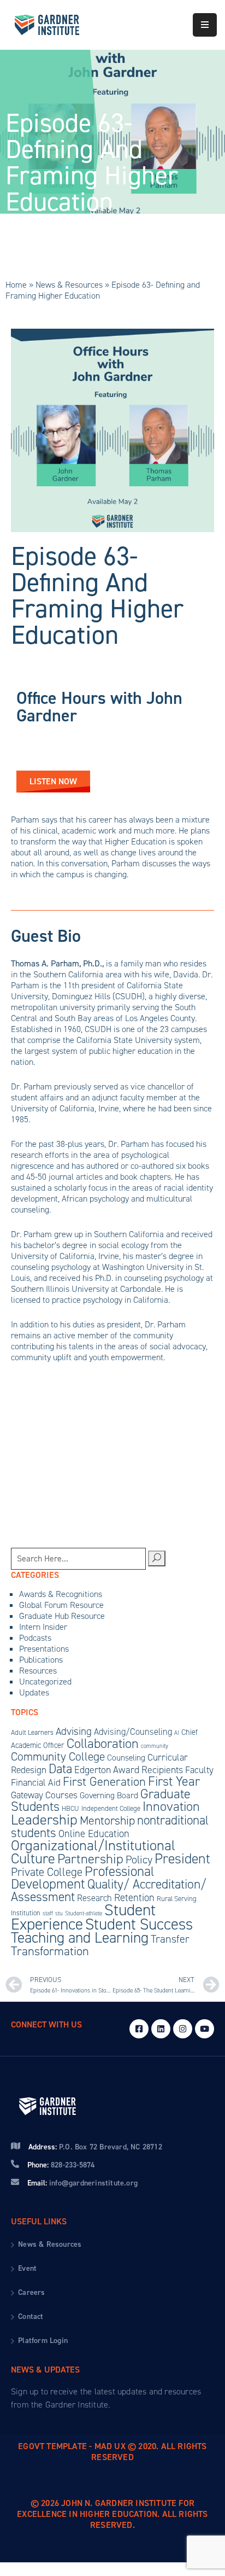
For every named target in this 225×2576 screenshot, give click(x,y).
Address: (95, 2147)
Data (60, 1769)
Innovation (171, 1806)
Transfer (170, 1939)
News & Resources (69, 285)
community (155, 1746)
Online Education (94, 1834)
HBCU (70, 1808)
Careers (31, 2292)
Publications (41, 1660)
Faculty (199, 1770)
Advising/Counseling (133, 1732)
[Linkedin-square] (161, 2029)
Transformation (50, 1951)
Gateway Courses (44, 1795)
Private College (47, 1872)
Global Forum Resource (61, 1605)
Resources (38, 1671)
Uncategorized (45, 1682)
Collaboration (103, 1744)
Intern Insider (43, 1627)
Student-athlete (84, 1913)
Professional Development (83, 1878)
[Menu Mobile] (205, 25)
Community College (58, 1756)
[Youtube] (205, 2029)
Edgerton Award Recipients (129, 1770)
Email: (82, 2183)
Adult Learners (32, 1732)
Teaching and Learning (80, 1937)
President (182, 1858)
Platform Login (43, 2341)
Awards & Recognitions (61, 1594)
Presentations (44, 1649)
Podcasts (35, 1638)
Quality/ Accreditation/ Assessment (109, 1890)
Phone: (61, 2165)
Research (94, 1898)
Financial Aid (36, 1783)
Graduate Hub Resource (62, 1616)
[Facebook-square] (139, 2029)
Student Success (139, 1924)
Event (27, 2268)
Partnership (90, 1859)
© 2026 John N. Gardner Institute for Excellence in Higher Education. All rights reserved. (112, 2514)
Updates (34, 1692)
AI (177, 1733)
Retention (134, 1898)
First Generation (104, 1781)
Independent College (111, 1808)
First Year (174, 1781)
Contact (31, 2316)
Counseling (126, 1758)
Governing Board (109, 1795)
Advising (74, 1731)
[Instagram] (183, 2029)
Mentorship (107, 1820)
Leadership (44, 1820)
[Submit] (157, 1558)
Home (16, 285)
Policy (139, 1860)
